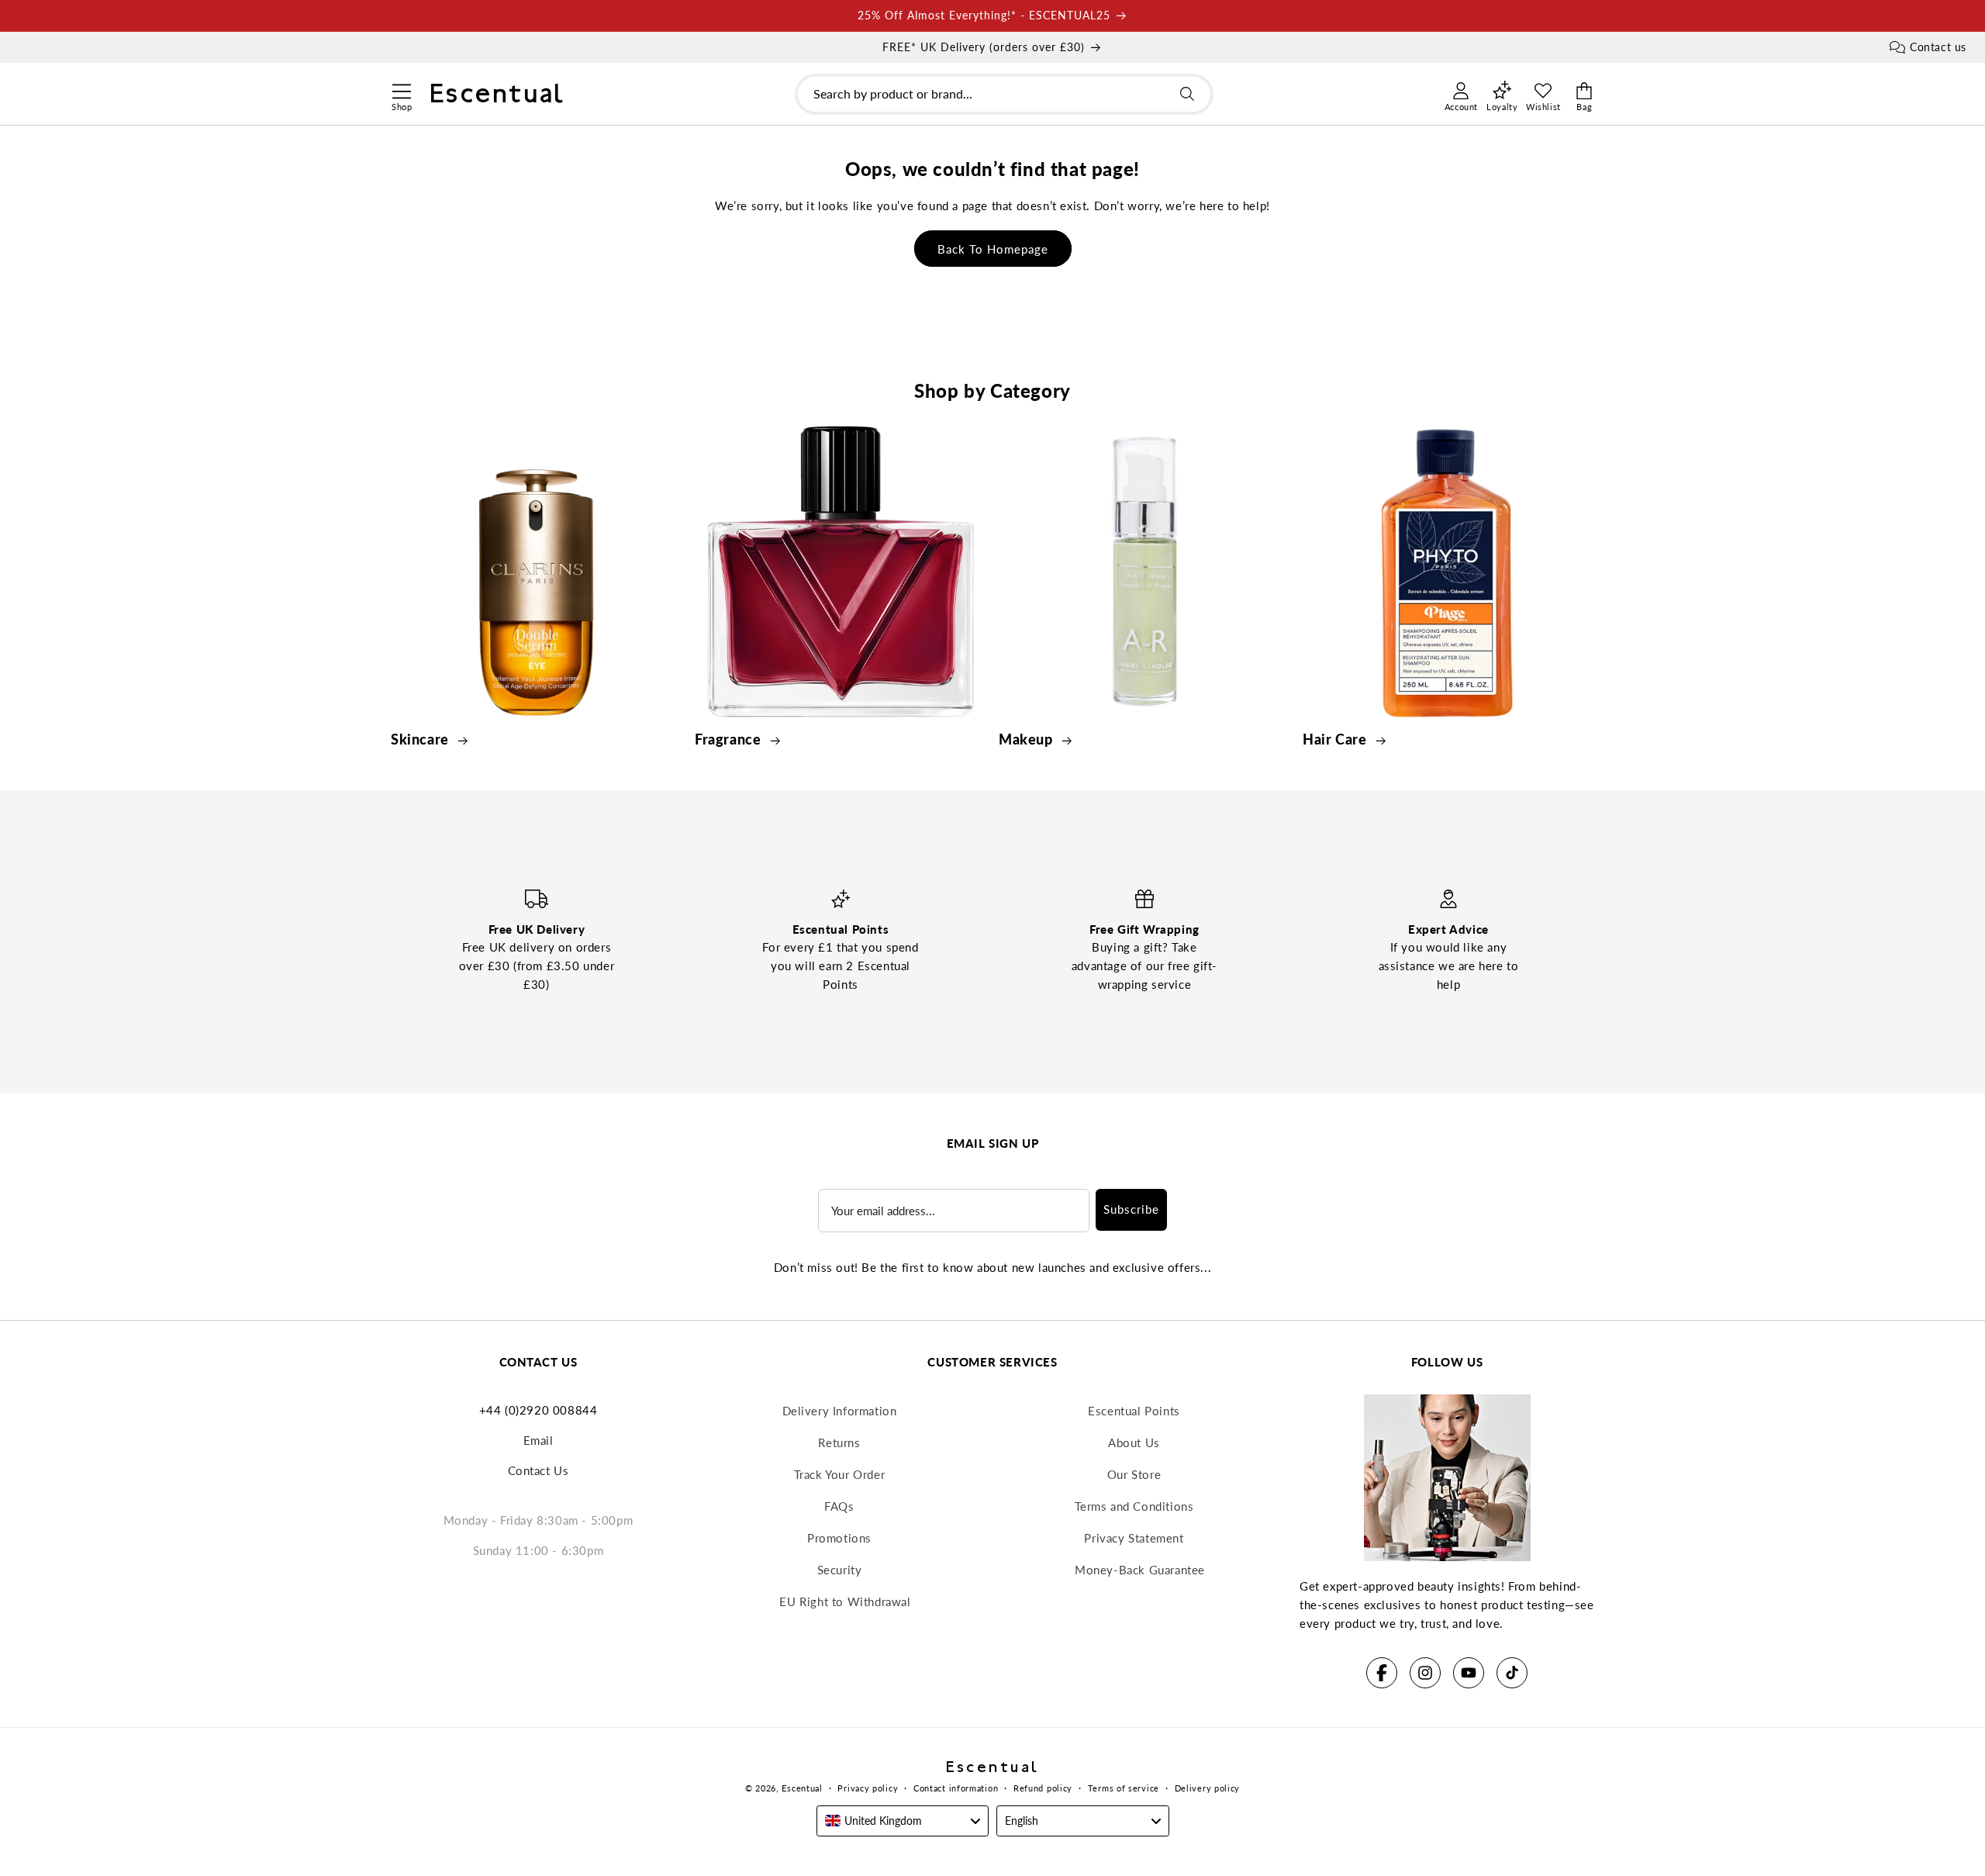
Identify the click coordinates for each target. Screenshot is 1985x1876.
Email (539, 1440)
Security (840, 1570)
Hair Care (1336, 739)
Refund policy (1043, 1788)
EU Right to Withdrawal (845, 1601)
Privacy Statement (1134, 1538)
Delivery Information (840, 1411)
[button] (401, 89)
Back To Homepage (993, 249)
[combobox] (1004, 94)
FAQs (839, 1506)
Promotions (839, 1538)
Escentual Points (1134, 1411)
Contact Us (539, 1470)
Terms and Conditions (1134, 1506)
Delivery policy (1208, 1788)
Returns (839, 1442)
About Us (1134, 1442)
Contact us (1938, 47)
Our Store (1134, 1474)
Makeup (1027, 739)
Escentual (802, 1788)
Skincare (421, 739)
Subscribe (1131, 1209)
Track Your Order (840, 1474)
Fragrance (730, 739)
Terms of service (1124, 1788)
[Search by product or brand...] (1187, 94)
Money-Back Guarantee (1140, 1570)
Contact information (956, 1788)
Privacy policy (868, 1788)
